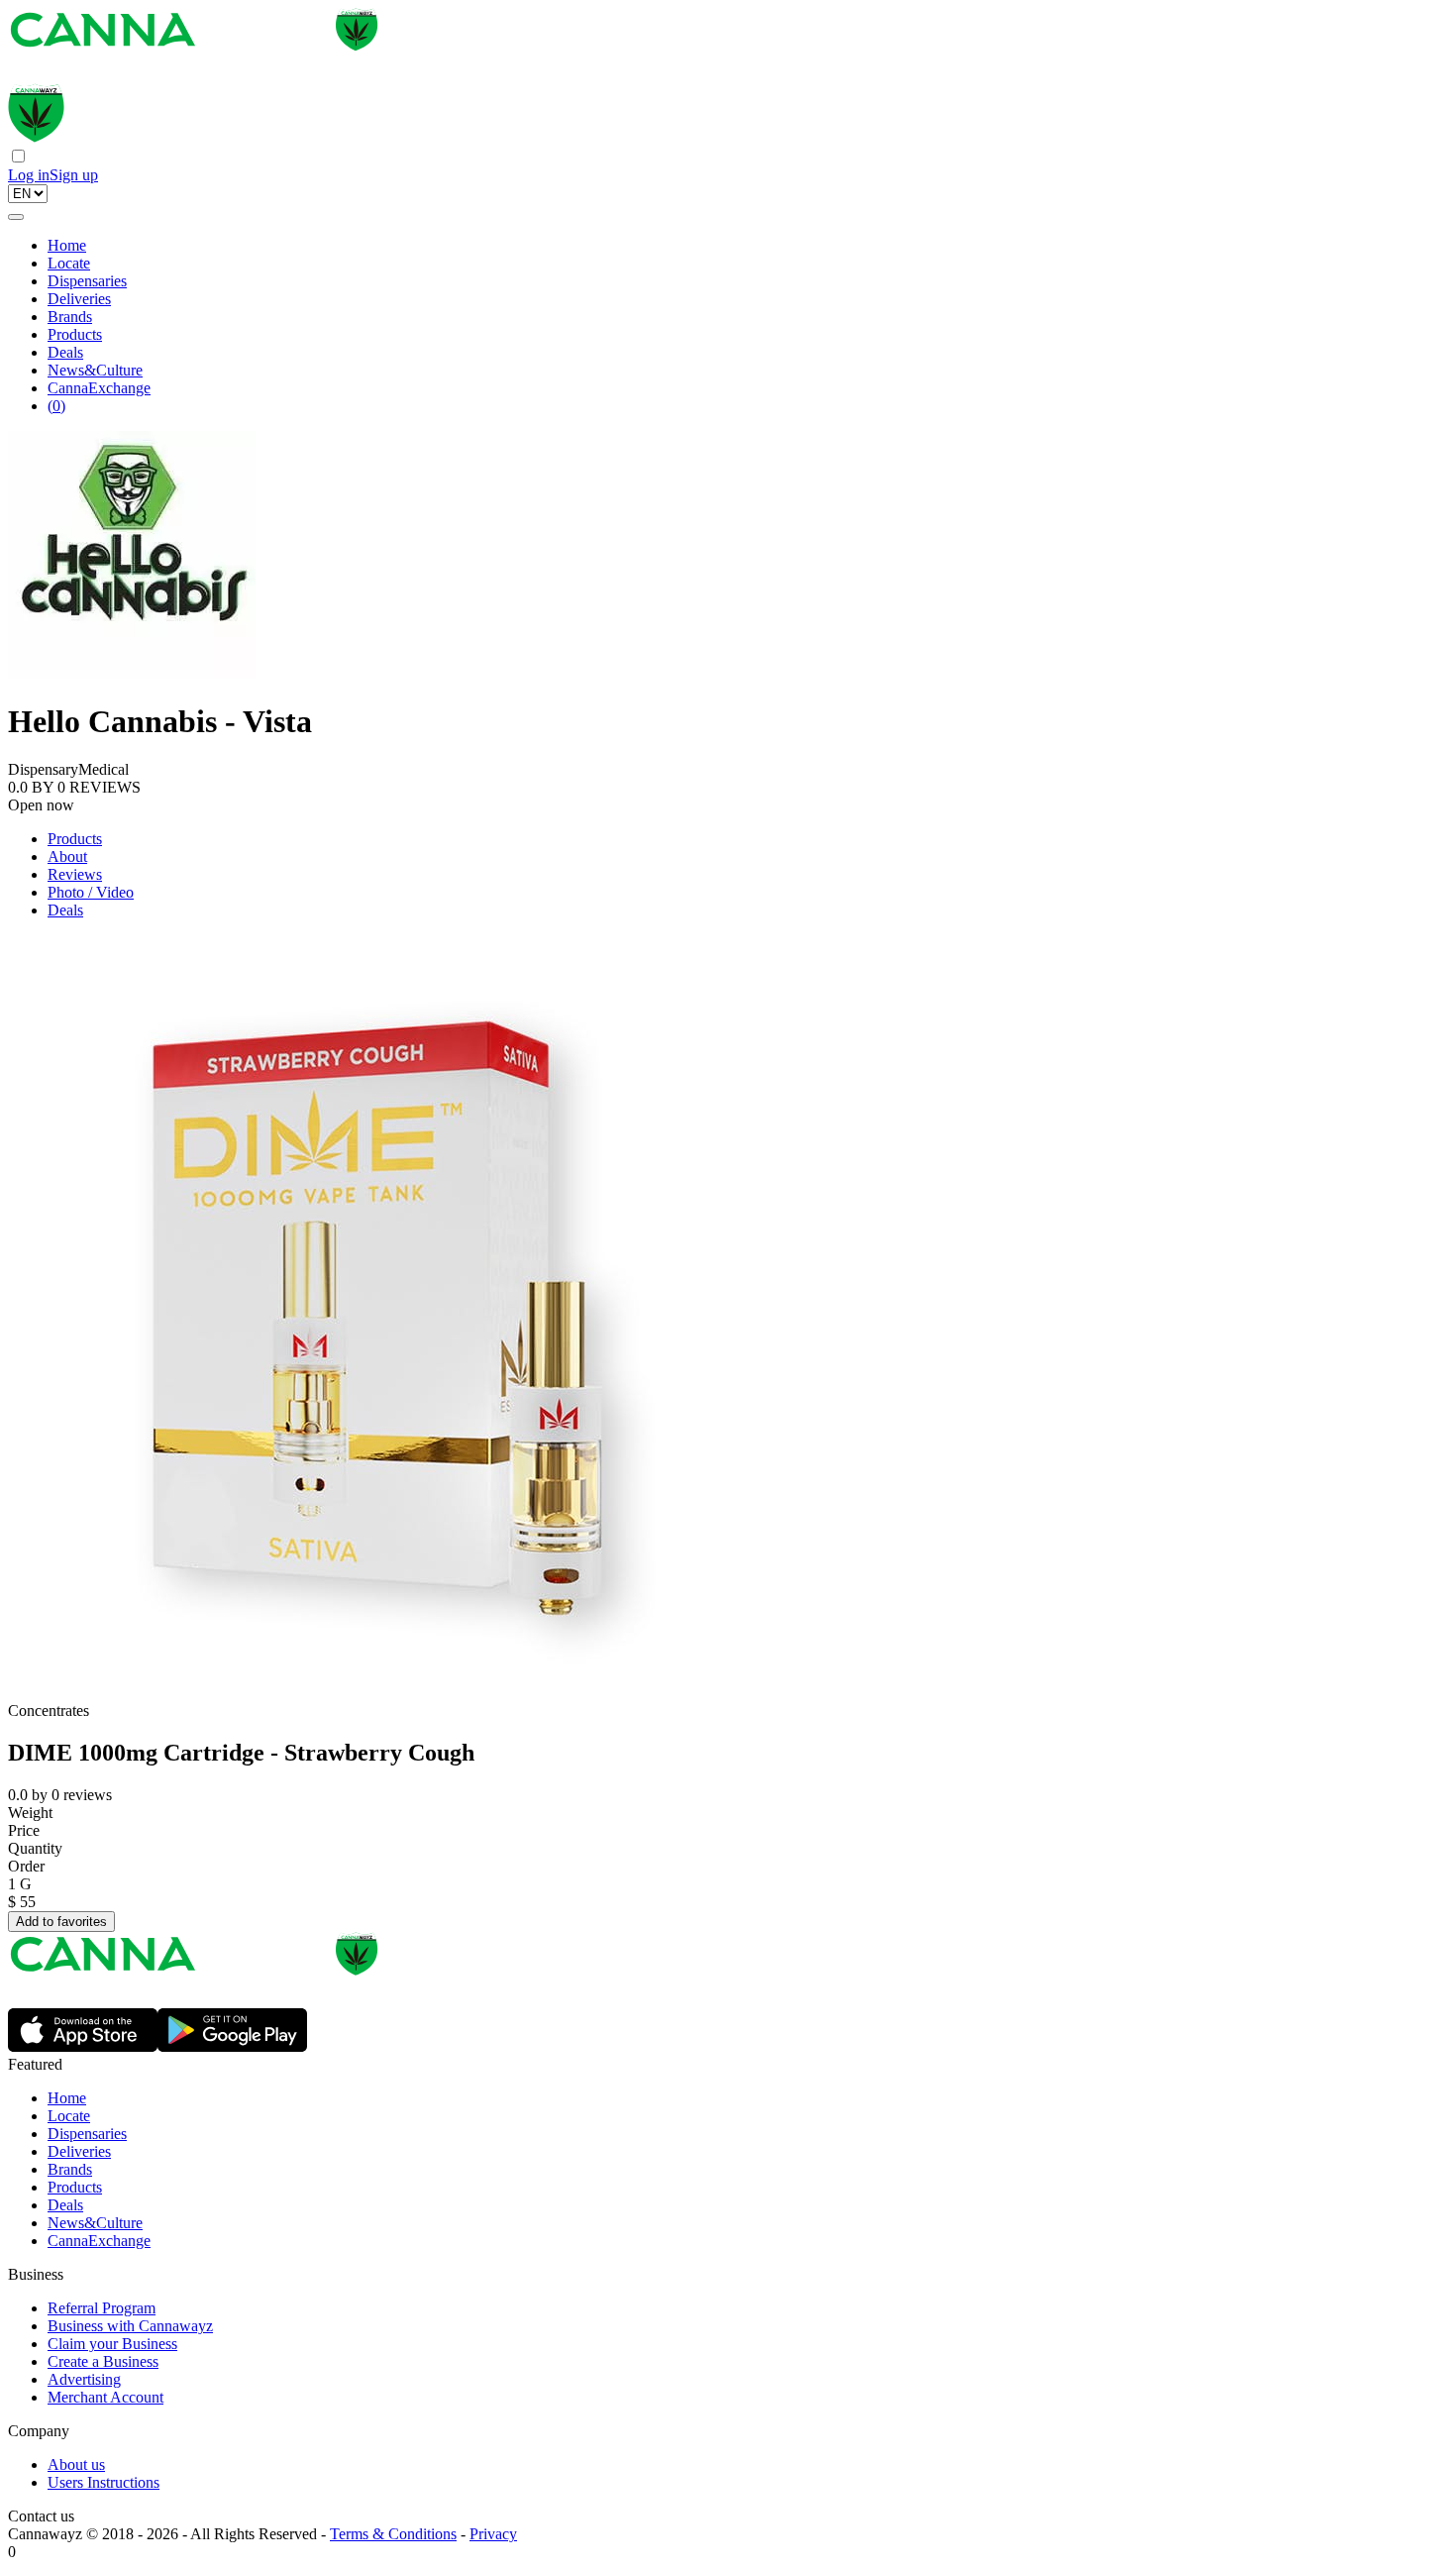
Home (67, 245)
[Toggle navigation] (16, 217)
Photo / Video (91, 892)
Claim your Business (112, 2344)
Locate (69, 263)
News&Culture (95, 370)
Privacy (493, 2534)
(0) (56, 406)
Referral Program (102, 2308)
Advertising (84, 2379)
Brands (70, 317)
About (67, 856)
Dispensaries (87, 281)
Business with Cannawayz (130, 2326)
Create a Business (103, 2361)
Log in (29, 175)
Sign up (74, 175)
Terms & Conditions (393, 2534)
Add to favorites (61, 1922)
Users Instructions (104, 2482)
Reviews (75, 874)
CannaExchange (99, 388)
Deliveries (79, 299)
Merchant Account (105, 2397)
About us (76, 2464)
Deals (65, 352)
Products (75, 334)
